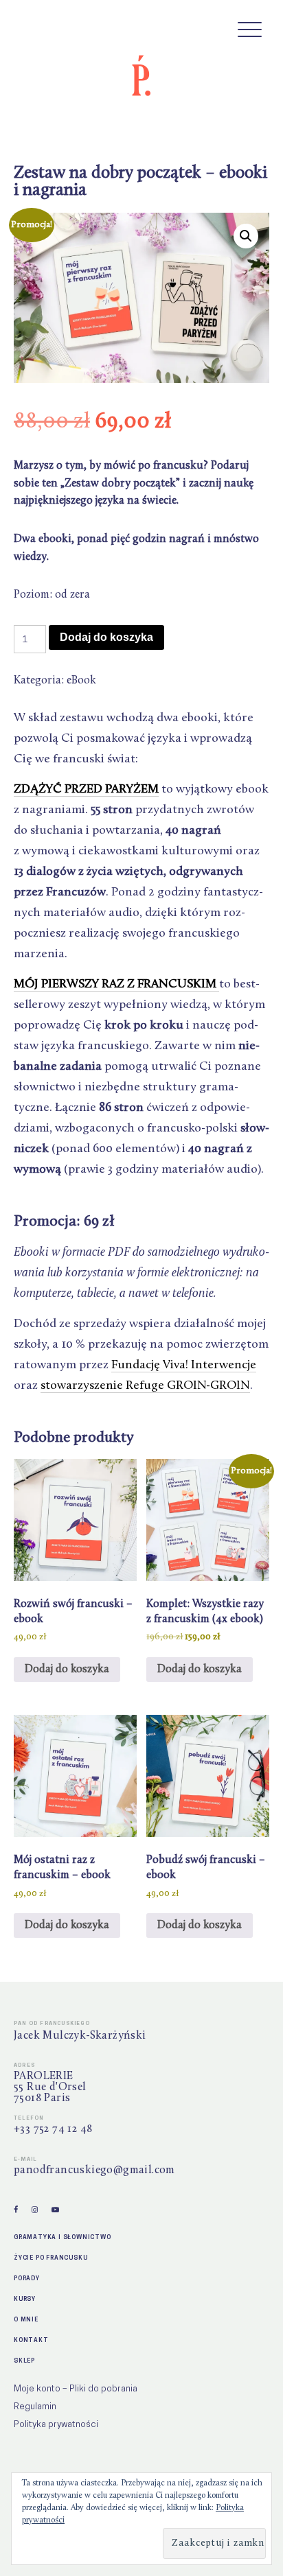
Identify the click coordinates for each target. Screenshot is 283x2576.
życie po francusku (50, 2257)
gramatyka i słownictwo (63, 2237)
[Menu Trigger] (250, 29)
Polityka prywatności (56, 2424)
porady (27, 2278)
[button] (246, 236)
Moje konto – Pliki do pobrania (76, 2388)
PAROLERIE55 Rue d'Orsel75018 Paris (50, 2087)
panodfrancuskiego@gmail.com (94, 2170)
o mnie (26, 2319)
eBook (81, 681)
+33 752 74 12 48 (53, 2129)
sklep (24, 2360)
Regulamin (35, 2406)
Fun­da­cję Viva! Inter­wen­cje (184, 1366)
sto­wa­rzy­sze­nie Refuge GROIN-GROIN (145, 1386)
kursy (25, 2298)
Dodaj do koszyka (106, 637)
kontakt (31, 2340)
